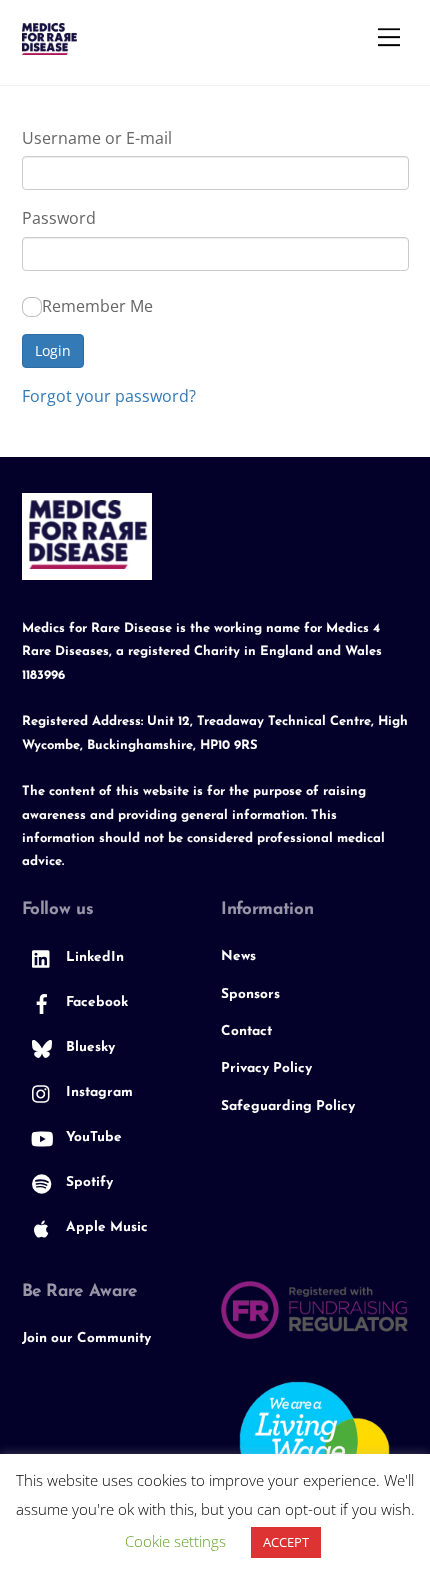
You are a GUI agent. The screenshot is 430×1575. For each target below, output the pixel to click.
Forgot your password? (109, 396)
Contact (246, 1031)
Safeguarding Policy (288, 1106)
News (238, 956)
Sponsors (250, 994)
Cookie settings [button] (175, 1541)
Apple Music (105, 1227)
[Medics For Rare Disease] (49, 46)
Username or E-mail (97, 138)
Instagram (97, 1092)
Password (59, 218)
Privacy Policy (266, 1068)
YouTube (92, 1137)
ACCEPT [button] (286, 1542)
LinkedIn (93, 957)
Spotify (87, 1182)
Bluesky (88, 1047)
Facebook (95, 1002)
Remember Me (97, 306)
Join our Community (86, 1338)
